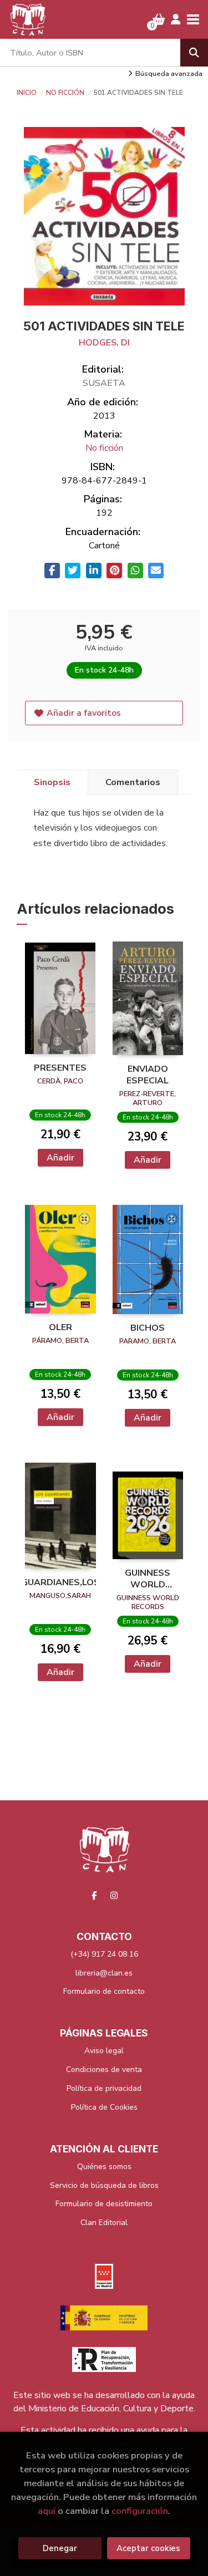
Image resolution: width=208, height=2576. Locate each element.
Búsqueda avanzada (169, 74)
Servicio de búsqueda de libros (104, 2185)
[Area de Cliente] (176, 19)
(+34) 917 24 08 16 (104, 1954)
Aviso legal (104, 2051)
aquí (47, 2511)
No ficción (66, 93)
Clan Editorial (104, 2223)
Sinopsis (52, 782)
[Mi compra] (159, 19)
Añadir (60, 1158)
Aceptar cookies (148, 2548)
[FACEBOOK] (94, 1895)
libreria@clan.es (104, 1973)
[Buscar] (194, 53)
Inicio (27, 93)
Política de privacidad (104, 2088)
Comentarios (133, 782)
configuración (140, 2511)
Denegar (60, 2548)
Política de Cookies (104, 2107)
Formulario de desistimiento (104, 2204)
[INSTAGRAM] (114, 1895)
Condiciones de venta (104, 2070)
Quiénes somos (104, 2167)
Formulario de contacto (104, 1991)
